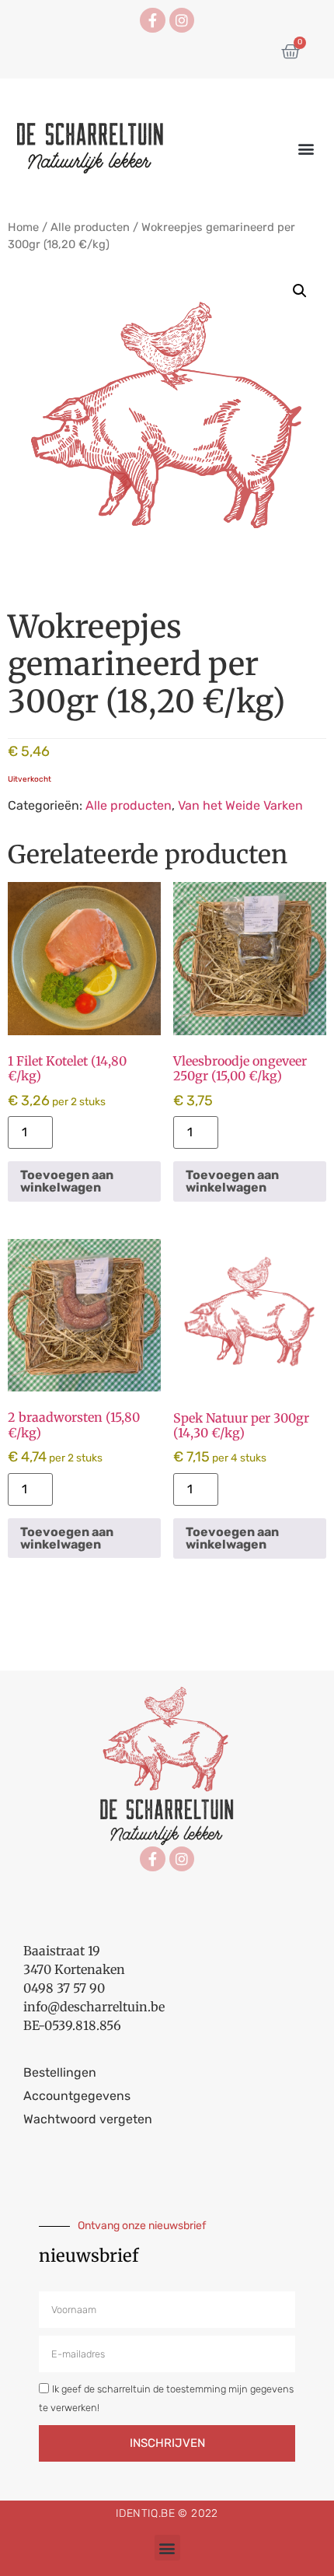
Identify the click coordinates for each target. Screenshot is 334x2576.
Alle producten (90, 227)
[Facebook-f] (152, 20)
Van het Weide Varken (240, 805)
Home (23, 227)
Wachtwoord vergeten (88, 2119)
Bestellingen (60, 2072)
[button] (306, 149)
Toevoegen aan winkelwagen (67, 1181)
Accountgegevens (77, 2096)
